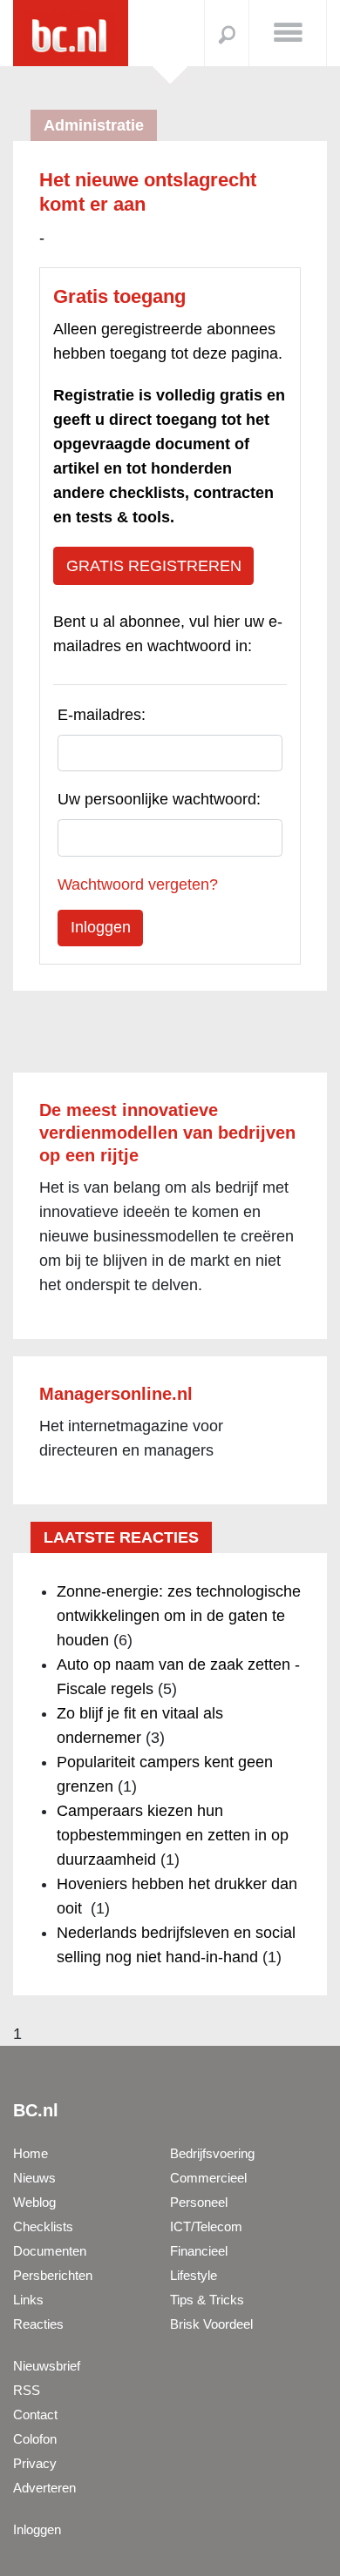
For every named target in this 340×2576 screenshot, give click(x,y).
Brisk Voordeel (211, 2324)
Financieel (199, 2251)
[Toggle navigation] (288, 31)
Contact (35, 2415)
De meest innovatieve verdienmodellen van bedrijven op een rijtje (167, 1133)
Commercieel (208, 2178)
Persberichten (53, 2275)
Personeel (199, 2202)
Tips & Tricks (207, 2300)
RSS (27, 2390)
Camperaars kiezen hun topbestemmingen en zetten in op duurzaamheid (173, 1835)
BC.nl (36, 2110)
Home (31, 2153)
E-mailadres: (102, 715)
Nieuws (34, 2178)
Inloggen (37, 2529)
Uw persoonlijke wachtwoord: (159, 799)
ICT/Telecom (206, 2226)
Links (28, 2300)
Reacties (38, 2324)
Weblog (34, 2202)
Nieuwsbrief (47, 2366)
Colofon (35, 2439)
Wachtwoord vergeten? (138, 884)
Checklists (43, 2226)
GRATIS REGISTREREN (154, 566)
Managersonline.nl (116, 1394)
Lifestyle (194, 2275)
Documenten (50, 2251)
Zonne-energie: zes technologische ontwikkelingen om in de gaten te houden (179, 1616)
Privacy (35, 2463)
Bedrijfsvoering (212, 2153)
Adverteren (44, 2488)
